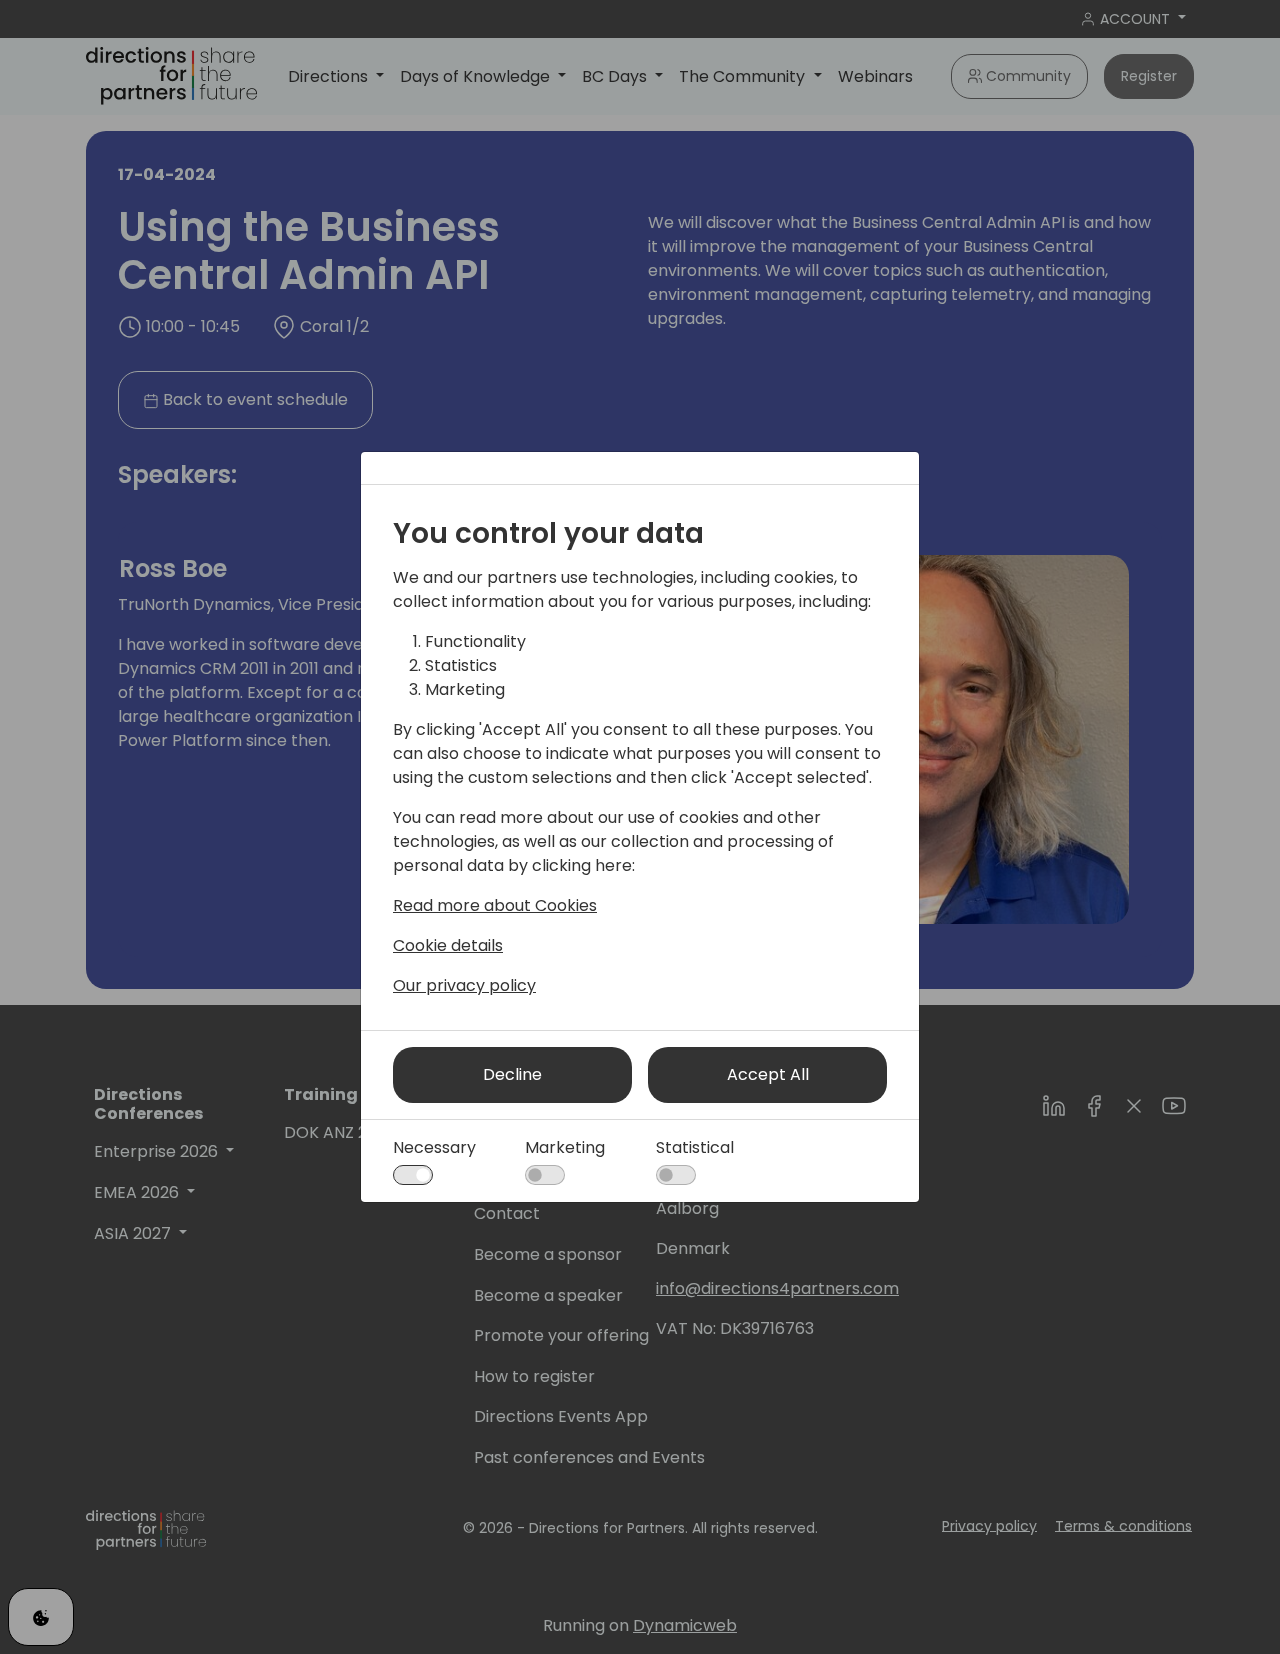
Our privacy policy (464, 985)
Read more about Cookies (495, 905)
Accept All (768, 1074)
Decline (512, 1074)
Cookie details (448, 945)
